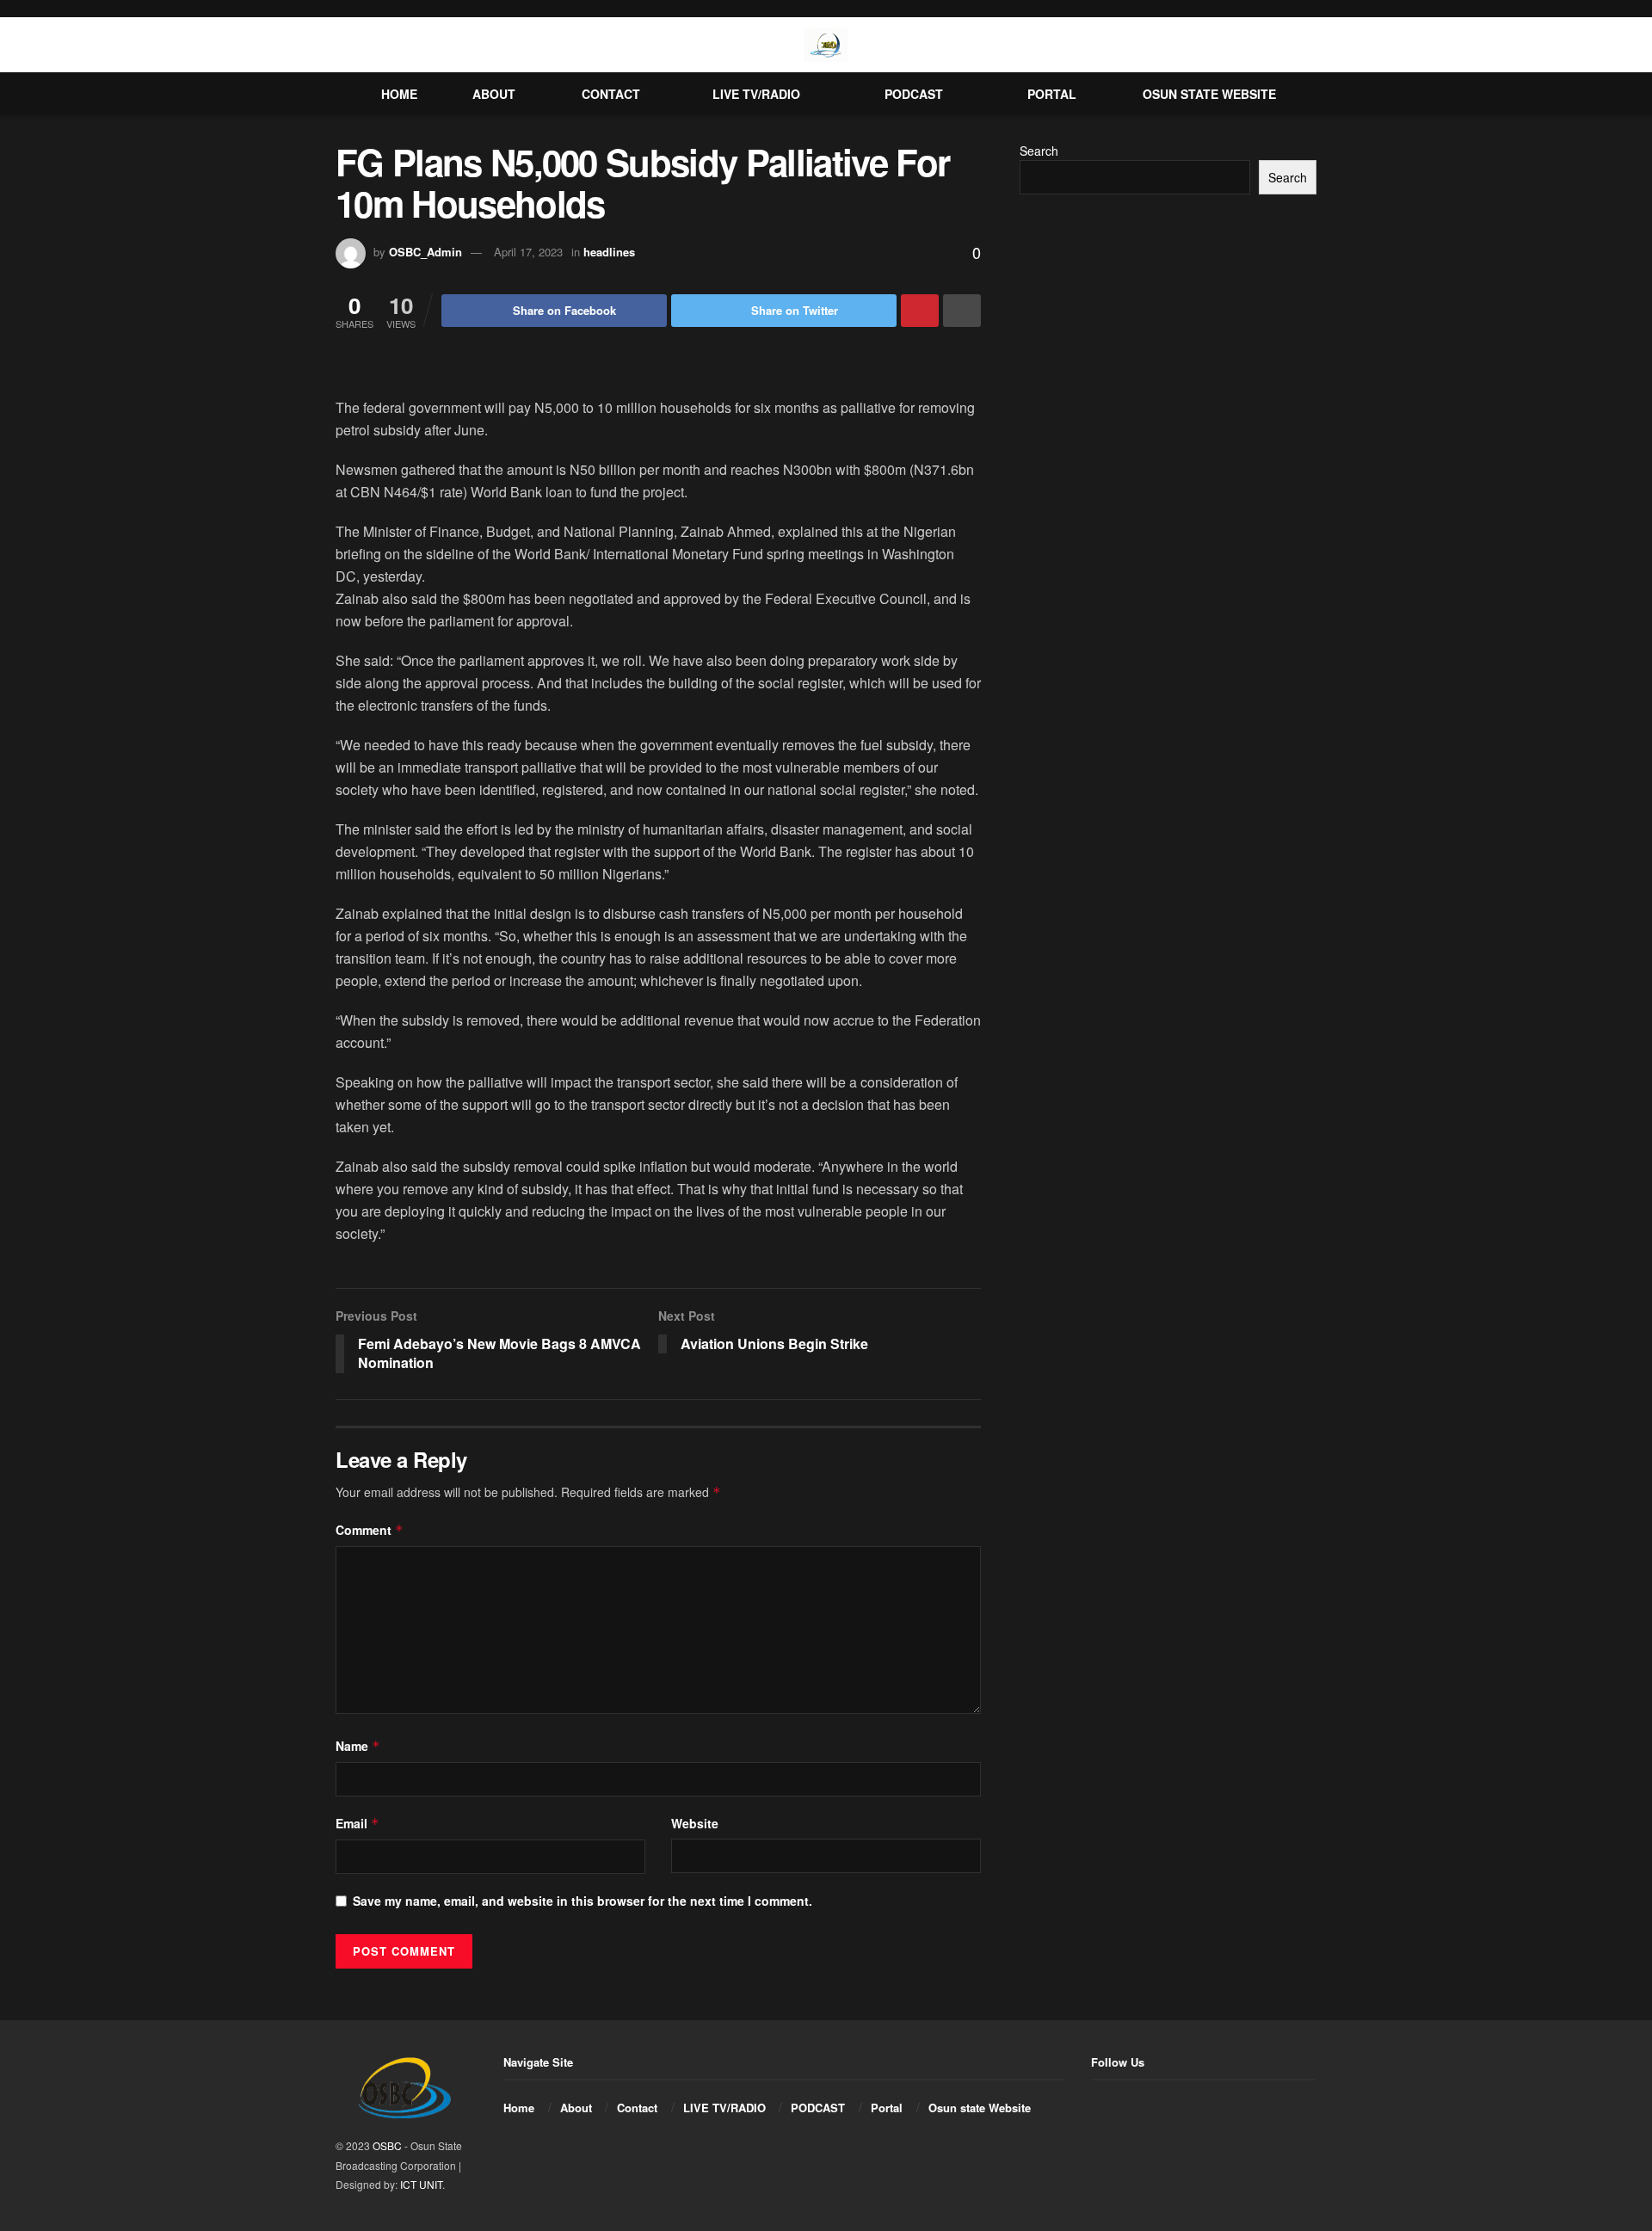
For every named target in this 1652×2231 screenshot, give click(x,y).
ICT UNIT (421, 2184)
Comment (370, 1530)
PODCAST (914, 94)
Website (695, 1823)
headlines (609, 252)
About (494, 94)
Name (358, 1746)
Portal (1052, 94)
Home (399, 94)
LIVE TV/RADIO (756, 94)
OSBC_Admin (425, 252)
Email (358, 1823)
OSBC (387, 2145)
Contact (611, 94)
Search (1039, 151)
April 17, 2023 (528, 252)
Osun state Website (1209, 94)
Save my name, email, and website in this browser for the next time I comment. (583, 1901)
